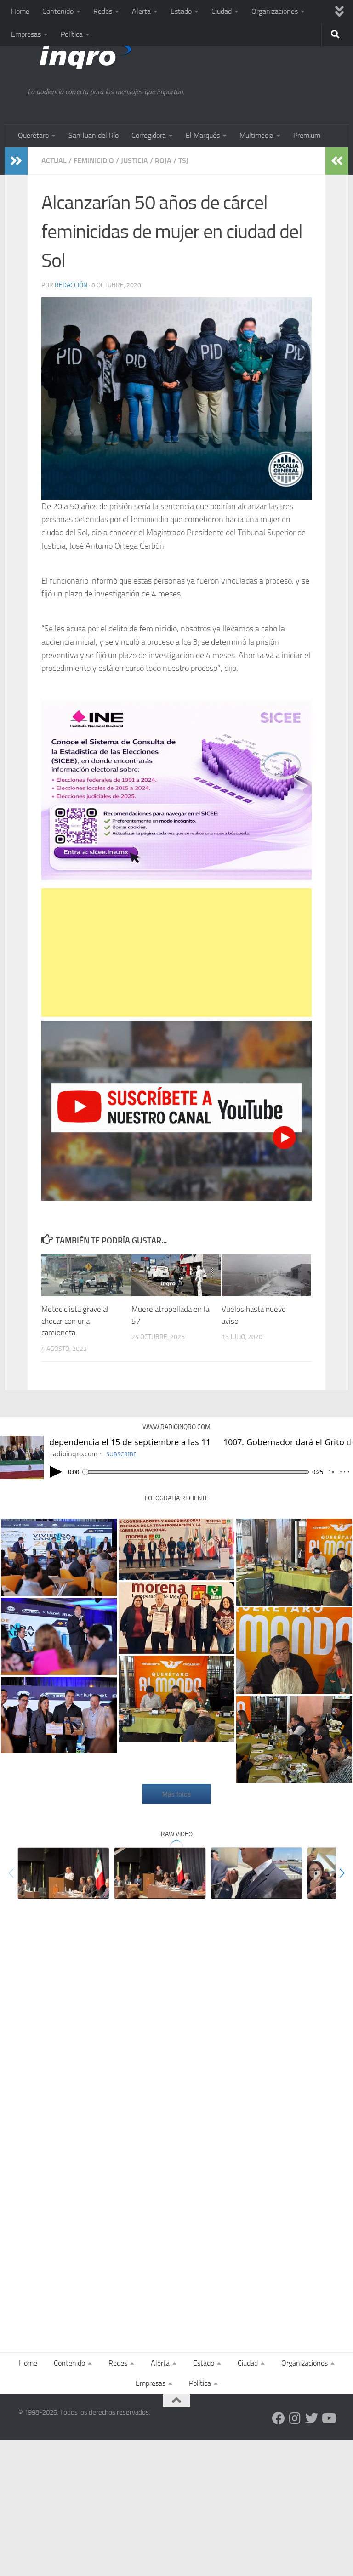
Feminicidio (94, 161)
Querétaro (33, 135)
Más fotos (176, 1794)
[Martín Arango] (256, 1873)
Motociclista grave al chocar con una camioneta (75, 1321)
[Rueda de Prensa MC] (176, 1699)
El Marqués (203, 135)
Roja (163, 161)
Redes (103, 11)
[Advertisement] (176, 953)
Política (72, 34)
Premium (307, 135)
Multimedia (256, 135)
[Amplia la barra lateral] (16, 161)
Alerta (141, 11)
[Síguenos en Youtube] (328, 2418)
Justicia (134, 161)
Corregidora (149, 135)
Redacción (71, 285)
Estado (181, 11)
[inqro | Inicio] (126, 55)
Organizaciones (275, 11)
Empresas (26, 34)
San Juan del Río (94, 135)
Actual (54, 161)
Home (20, 11)
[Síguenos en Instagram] (295, 2418)
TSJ (183, 161)
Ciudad (222, 11)
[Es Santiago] (176, 1549)
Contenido (58, 11)
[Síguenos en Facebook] (279, 2418)
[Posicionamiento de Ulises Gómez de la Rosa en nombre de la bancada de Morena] (160, 1873)
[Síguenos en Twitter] (312, 2418)
